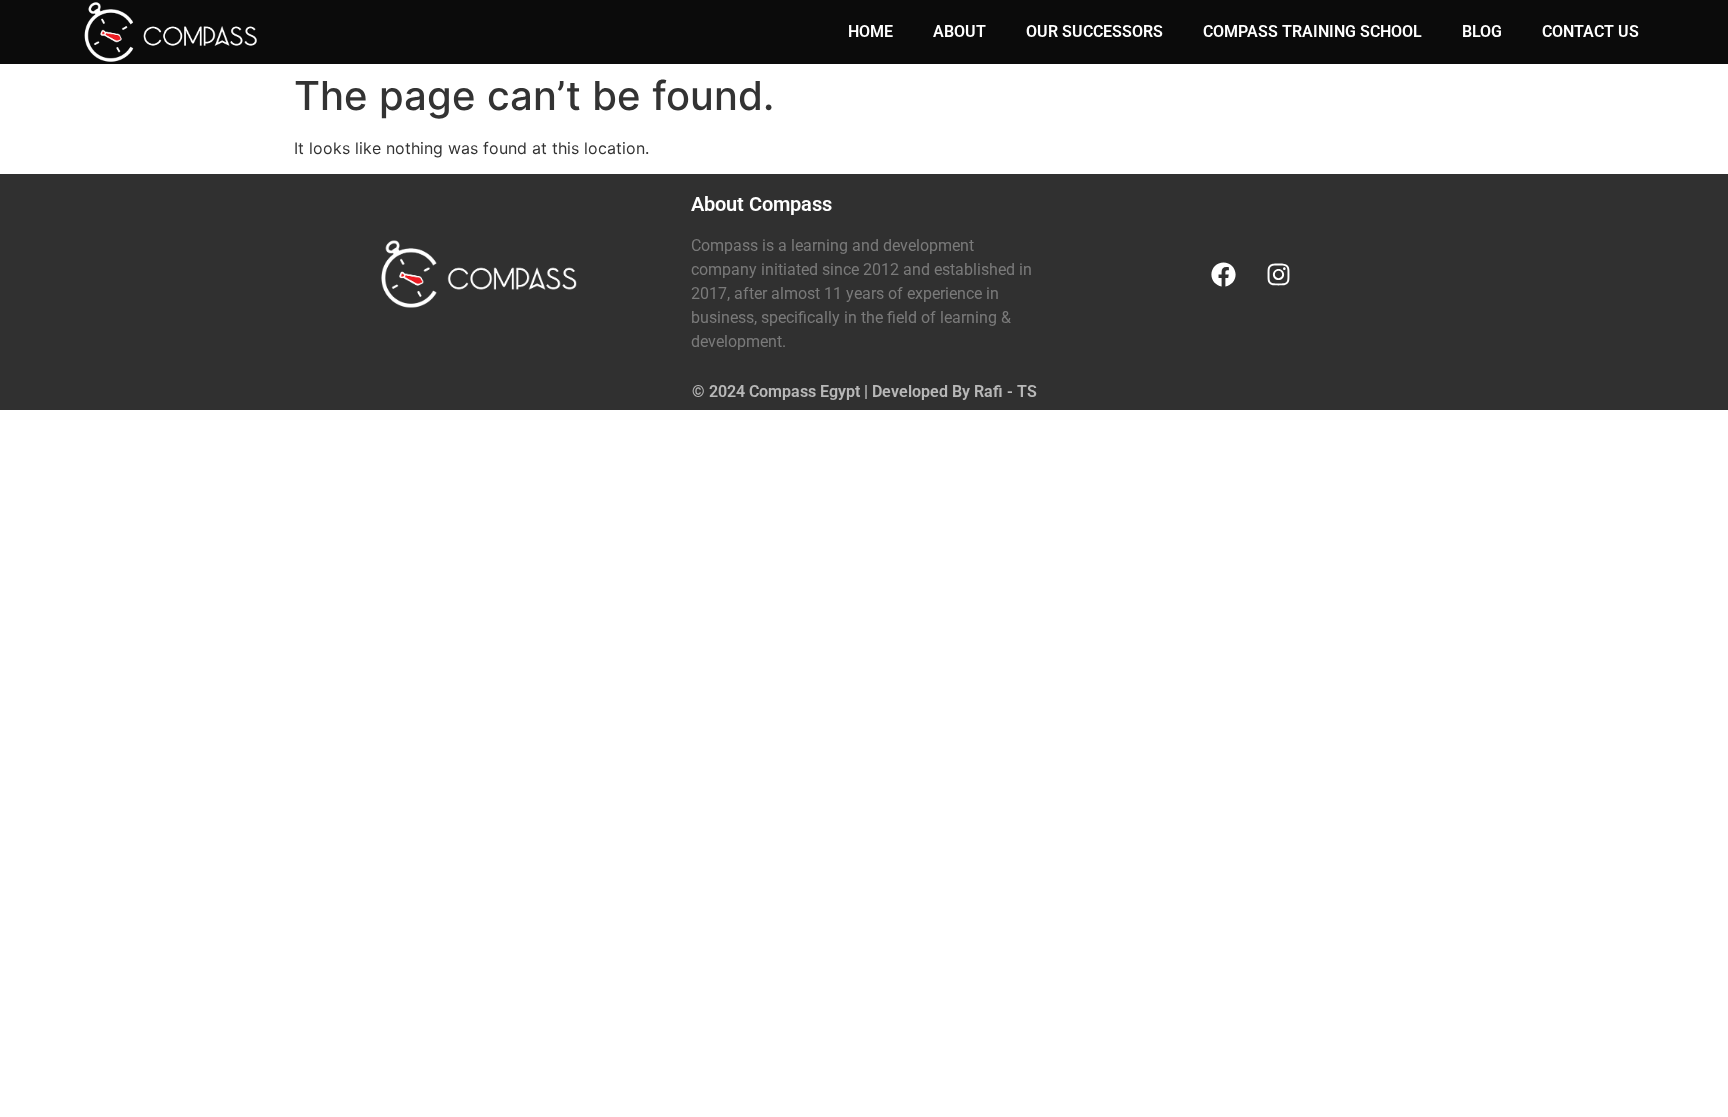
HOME (870, 31)
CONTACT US (1590, 31)
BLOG (1482, 31)
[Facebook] (1223, 274)
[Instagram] (1278, 274)
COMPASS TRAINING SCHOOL (1312, 31)
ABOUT (959, 31)
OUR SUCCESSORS (1094, 31)
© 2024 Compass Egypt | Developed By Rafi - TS (864, 391)
